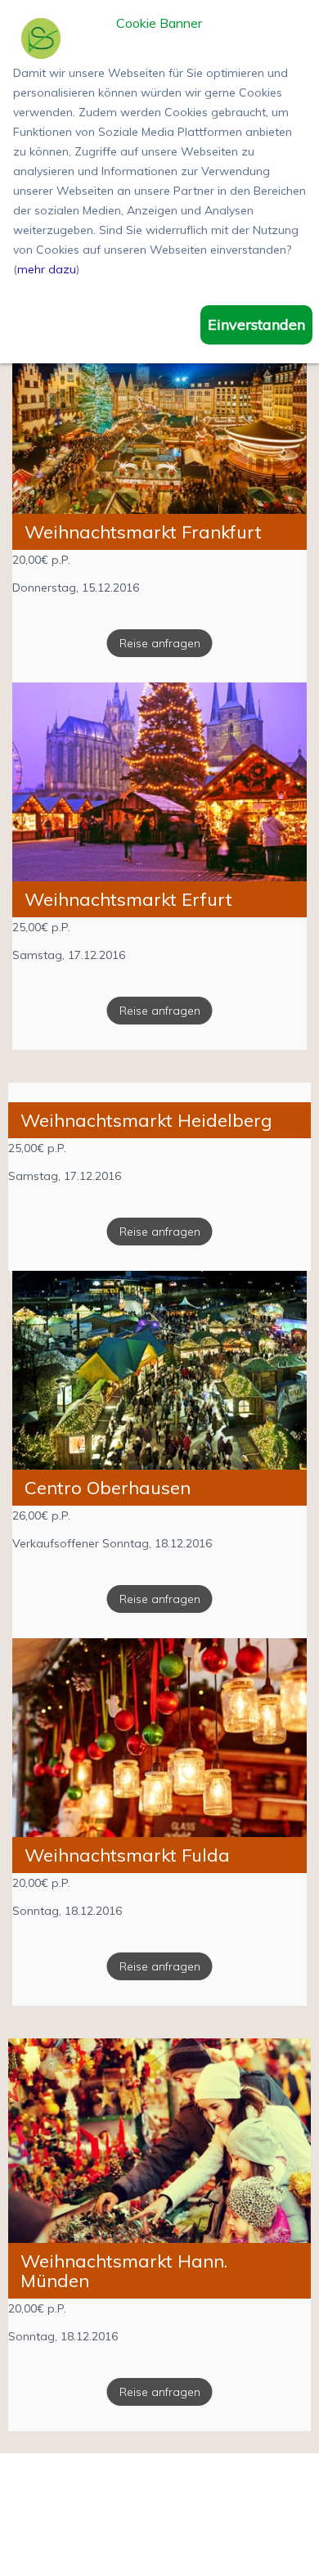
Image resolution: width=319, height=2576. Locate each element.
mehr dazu (47, 269)
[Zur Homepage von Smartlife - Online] (41, 41)
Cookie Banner (159, 24)
